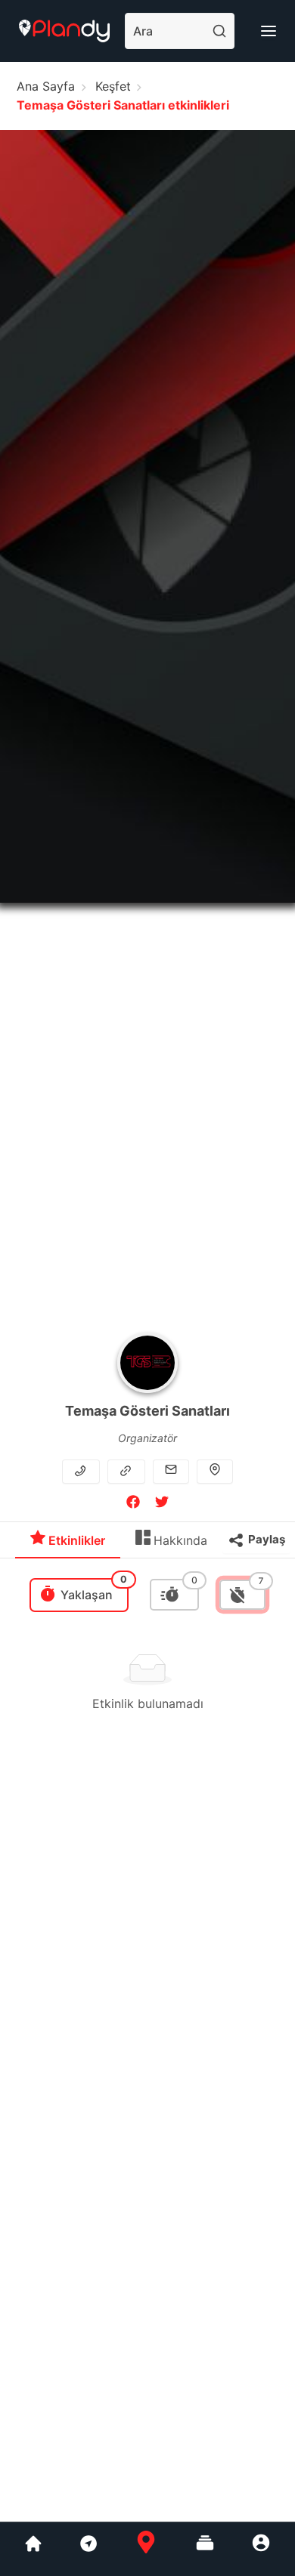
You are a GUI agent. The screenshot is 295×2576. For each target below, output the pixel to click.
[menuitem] (68, 1544)
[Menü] (269, 31)
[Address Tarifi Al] (215, 1471)
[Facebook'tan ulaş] (133, 1504)
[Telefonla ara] (82, 1471)
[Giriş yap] (261, 2549)
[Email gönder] (171, 1471)
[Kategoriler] (205, 2549)
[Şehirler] (33, 2549)
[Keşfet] (88, 2549)
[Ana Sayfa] (146, 2549)
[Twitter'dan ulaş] (162, 1504)
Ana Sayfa (46, 86)
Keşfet (113, 86)
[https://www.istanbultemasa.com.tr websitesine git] (127, 1471)
